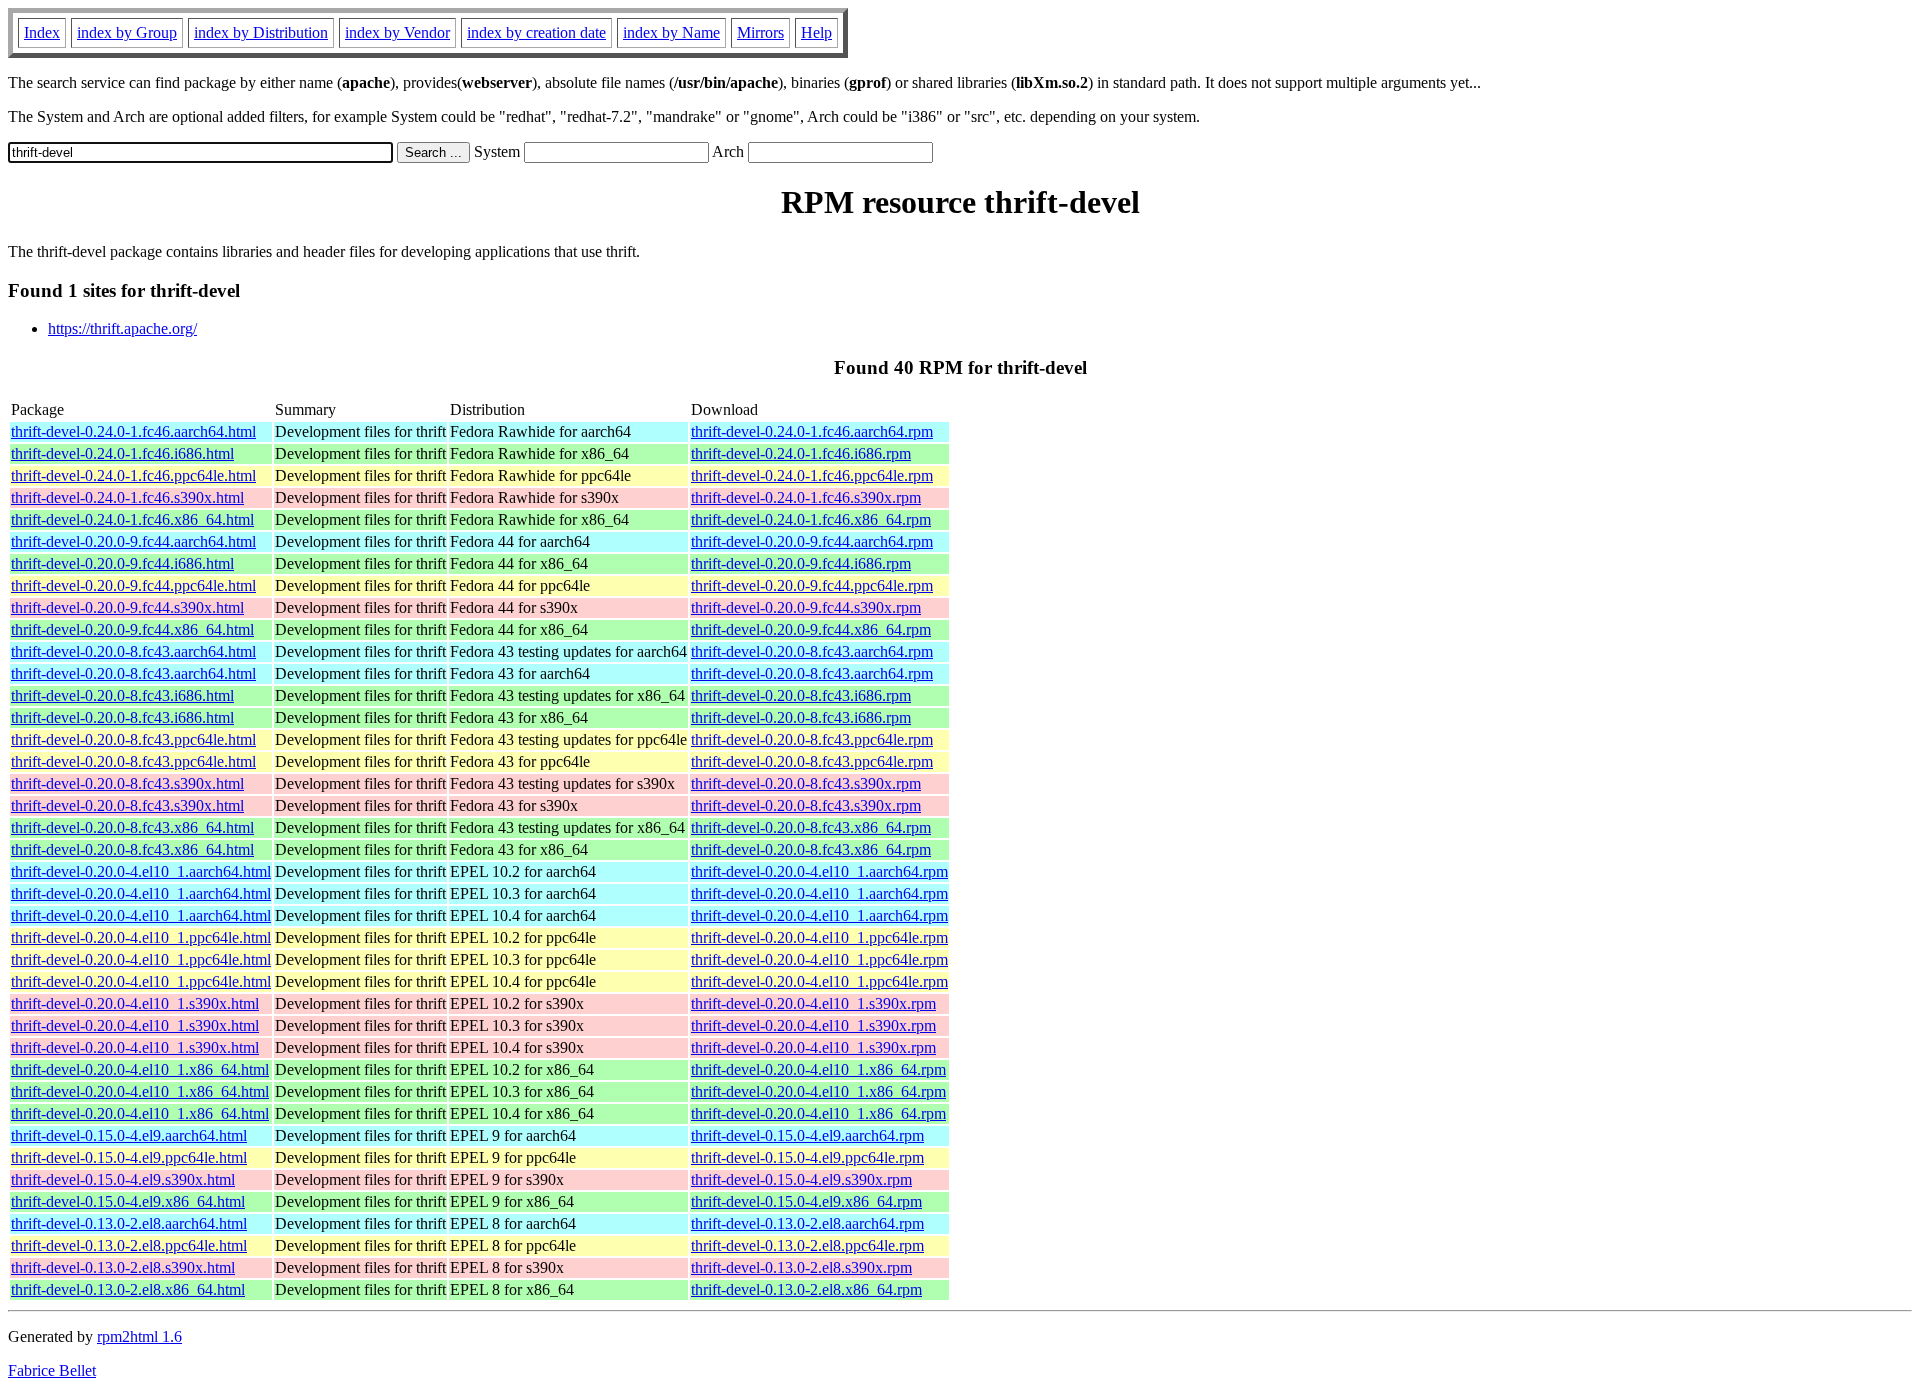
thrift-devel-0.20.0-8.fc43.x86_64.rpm (811, 827)
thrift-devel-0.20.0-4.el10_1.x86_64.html (140, 1069)
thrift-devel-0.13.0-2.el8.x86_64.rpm (806, 1289)
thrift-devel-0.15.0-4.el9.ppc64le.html (129, 1157)
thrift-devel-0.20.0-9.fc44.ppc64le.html (133, 585)
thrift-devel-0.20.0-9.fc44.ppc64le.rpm (812, 585)
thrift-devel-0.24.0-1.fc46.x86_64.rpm (811, 519)
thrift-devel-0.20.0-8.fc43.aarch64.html (133, 651)
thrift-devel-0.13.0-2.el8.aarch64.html (129, 1223)
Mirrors (760, 32)
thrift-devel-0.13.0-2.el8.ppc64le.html (129, 1245)
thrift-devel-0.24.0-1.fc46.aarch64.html (133, 431)
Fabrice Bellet (52, 1370)
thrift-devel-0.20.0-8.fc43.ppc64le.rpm (812, 739)
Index (42, 32)
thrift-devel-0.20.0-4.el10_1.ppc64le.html (141, 937)
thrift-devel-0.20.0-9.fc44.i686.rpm (801, 563)
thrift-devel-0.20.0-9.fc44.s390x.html (127, 607)
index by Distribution (261, 32)
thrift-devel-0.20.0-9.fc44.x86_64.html (132, 629)
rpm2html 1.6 (139, 1336)
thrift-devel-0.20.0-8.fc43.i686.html (122, 695)
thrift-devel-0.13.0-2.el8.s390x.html (123, 1267)
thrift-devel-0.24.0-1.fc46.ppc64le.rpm (812, 475)
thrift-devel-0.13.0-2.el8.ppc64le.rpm (807, 1245)
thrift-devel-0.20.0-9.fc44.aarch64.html (133, 541)
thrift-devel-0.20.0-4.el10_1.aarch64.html (141, 871)
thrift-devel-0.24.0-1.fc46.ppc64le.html (133, 475)
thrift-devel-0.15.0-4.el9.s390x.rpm (801, 1179)
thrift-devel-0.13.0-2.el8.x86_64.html (128, 1289)
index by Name (671, 32)
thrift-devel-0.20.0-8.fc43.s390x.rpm (806, 783)
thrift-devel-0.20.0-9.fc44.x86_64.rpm (811, 629)
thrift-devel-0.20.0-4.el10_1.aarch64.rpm (819, 871)
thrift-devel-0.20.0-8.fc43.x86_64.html (132, 827)
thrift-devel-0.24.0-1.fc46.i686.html (122, 453)
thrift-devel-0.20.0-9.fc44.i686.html (122, 563)
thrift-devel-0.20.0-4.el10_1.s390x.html (135, 1003)
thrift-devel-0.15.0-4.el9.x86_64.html (128, 1201)
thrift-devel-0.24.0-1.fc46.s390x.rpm (806, 497)
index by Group (127, 32)
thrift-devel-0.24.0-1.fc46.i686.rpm (801, 453)
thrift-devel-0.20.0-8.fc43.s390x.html (127, 783)
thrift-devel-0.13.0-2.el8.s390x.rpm (801, 1267)
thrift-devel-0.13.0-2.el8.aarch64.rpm (807, 1223)
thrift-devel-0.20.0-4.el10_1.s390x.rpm (813, 1003)
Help (816, 32)
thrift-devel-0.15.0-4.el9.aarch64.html (129, 1135)
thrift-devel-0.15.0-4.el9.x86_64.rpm (806, 1201)
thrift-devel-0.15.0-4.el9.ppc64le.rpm (807, 1157)
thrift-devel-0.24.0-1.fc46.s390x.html (127, 497)
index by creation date (536, 32)
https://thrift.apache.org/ (122, 328)
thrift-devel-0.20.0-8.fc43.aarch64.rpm (812, 651)
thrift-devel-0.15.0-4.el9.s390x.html (123, 1179)
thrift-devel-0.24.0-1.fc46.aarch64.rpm (812, 431)
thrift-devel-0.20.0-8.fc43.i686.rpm (801, 695)
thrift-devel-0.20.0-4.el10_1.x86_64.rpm (818, 1069)
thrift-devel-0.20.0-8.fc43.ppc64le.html (133, 739)
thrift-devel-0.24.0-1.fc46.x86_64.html (132, 519)
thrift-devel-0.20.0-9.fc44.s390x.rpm (806, 607)
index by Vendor (397, 32)
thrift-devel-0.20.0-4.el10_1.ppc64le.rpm (819, 937)
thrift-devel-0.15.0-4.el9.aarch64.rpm (807, 1135)
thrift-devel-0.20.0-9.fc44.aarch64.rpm (812, 541)
